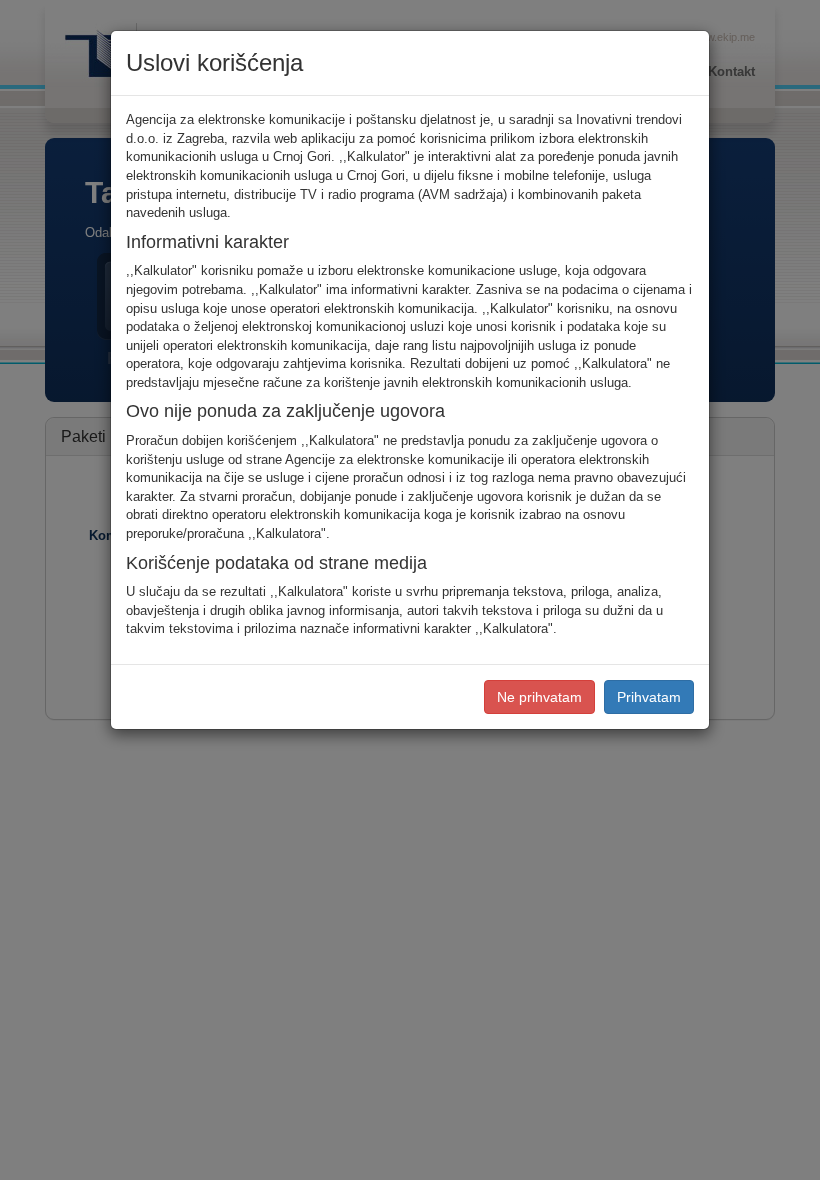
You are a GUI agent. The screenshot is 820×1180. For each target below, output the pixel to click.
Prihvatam (649, 697)
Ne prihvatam (539, 697)
